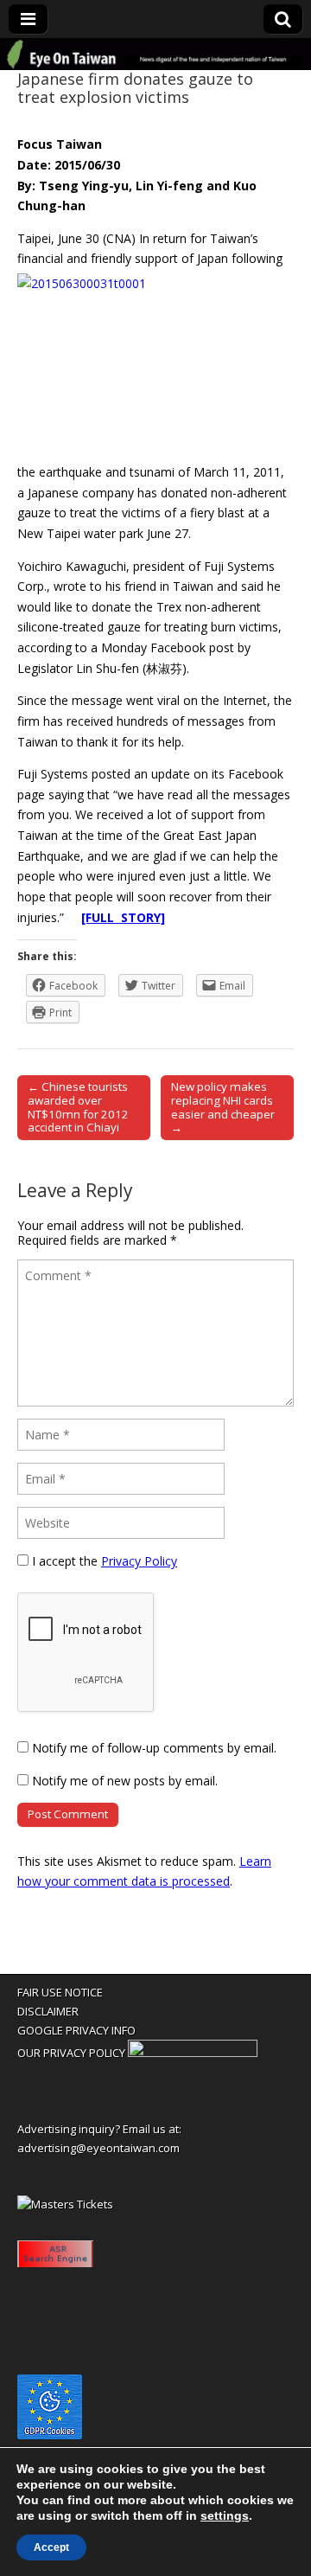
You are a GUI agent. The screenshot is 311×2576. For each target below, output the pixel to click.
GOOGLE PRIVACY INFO (76, 2030)
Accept (51, 2547)
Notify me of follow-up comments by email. (154, 1748)
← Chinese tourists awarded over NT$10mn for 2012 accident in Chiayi (78, 1107)
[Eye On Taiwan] (155, 54)
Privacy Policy (139, 1561)
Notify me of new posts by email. (125, 1781)
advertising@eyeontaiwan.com (98, 2148)
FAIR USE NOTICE (60, 1992)
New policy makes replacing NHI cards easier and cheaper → (223, 1107)
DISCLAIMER (48, 2011)
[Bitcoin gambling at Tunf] (193, 2053)
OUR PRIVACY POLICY (71, 2053)
